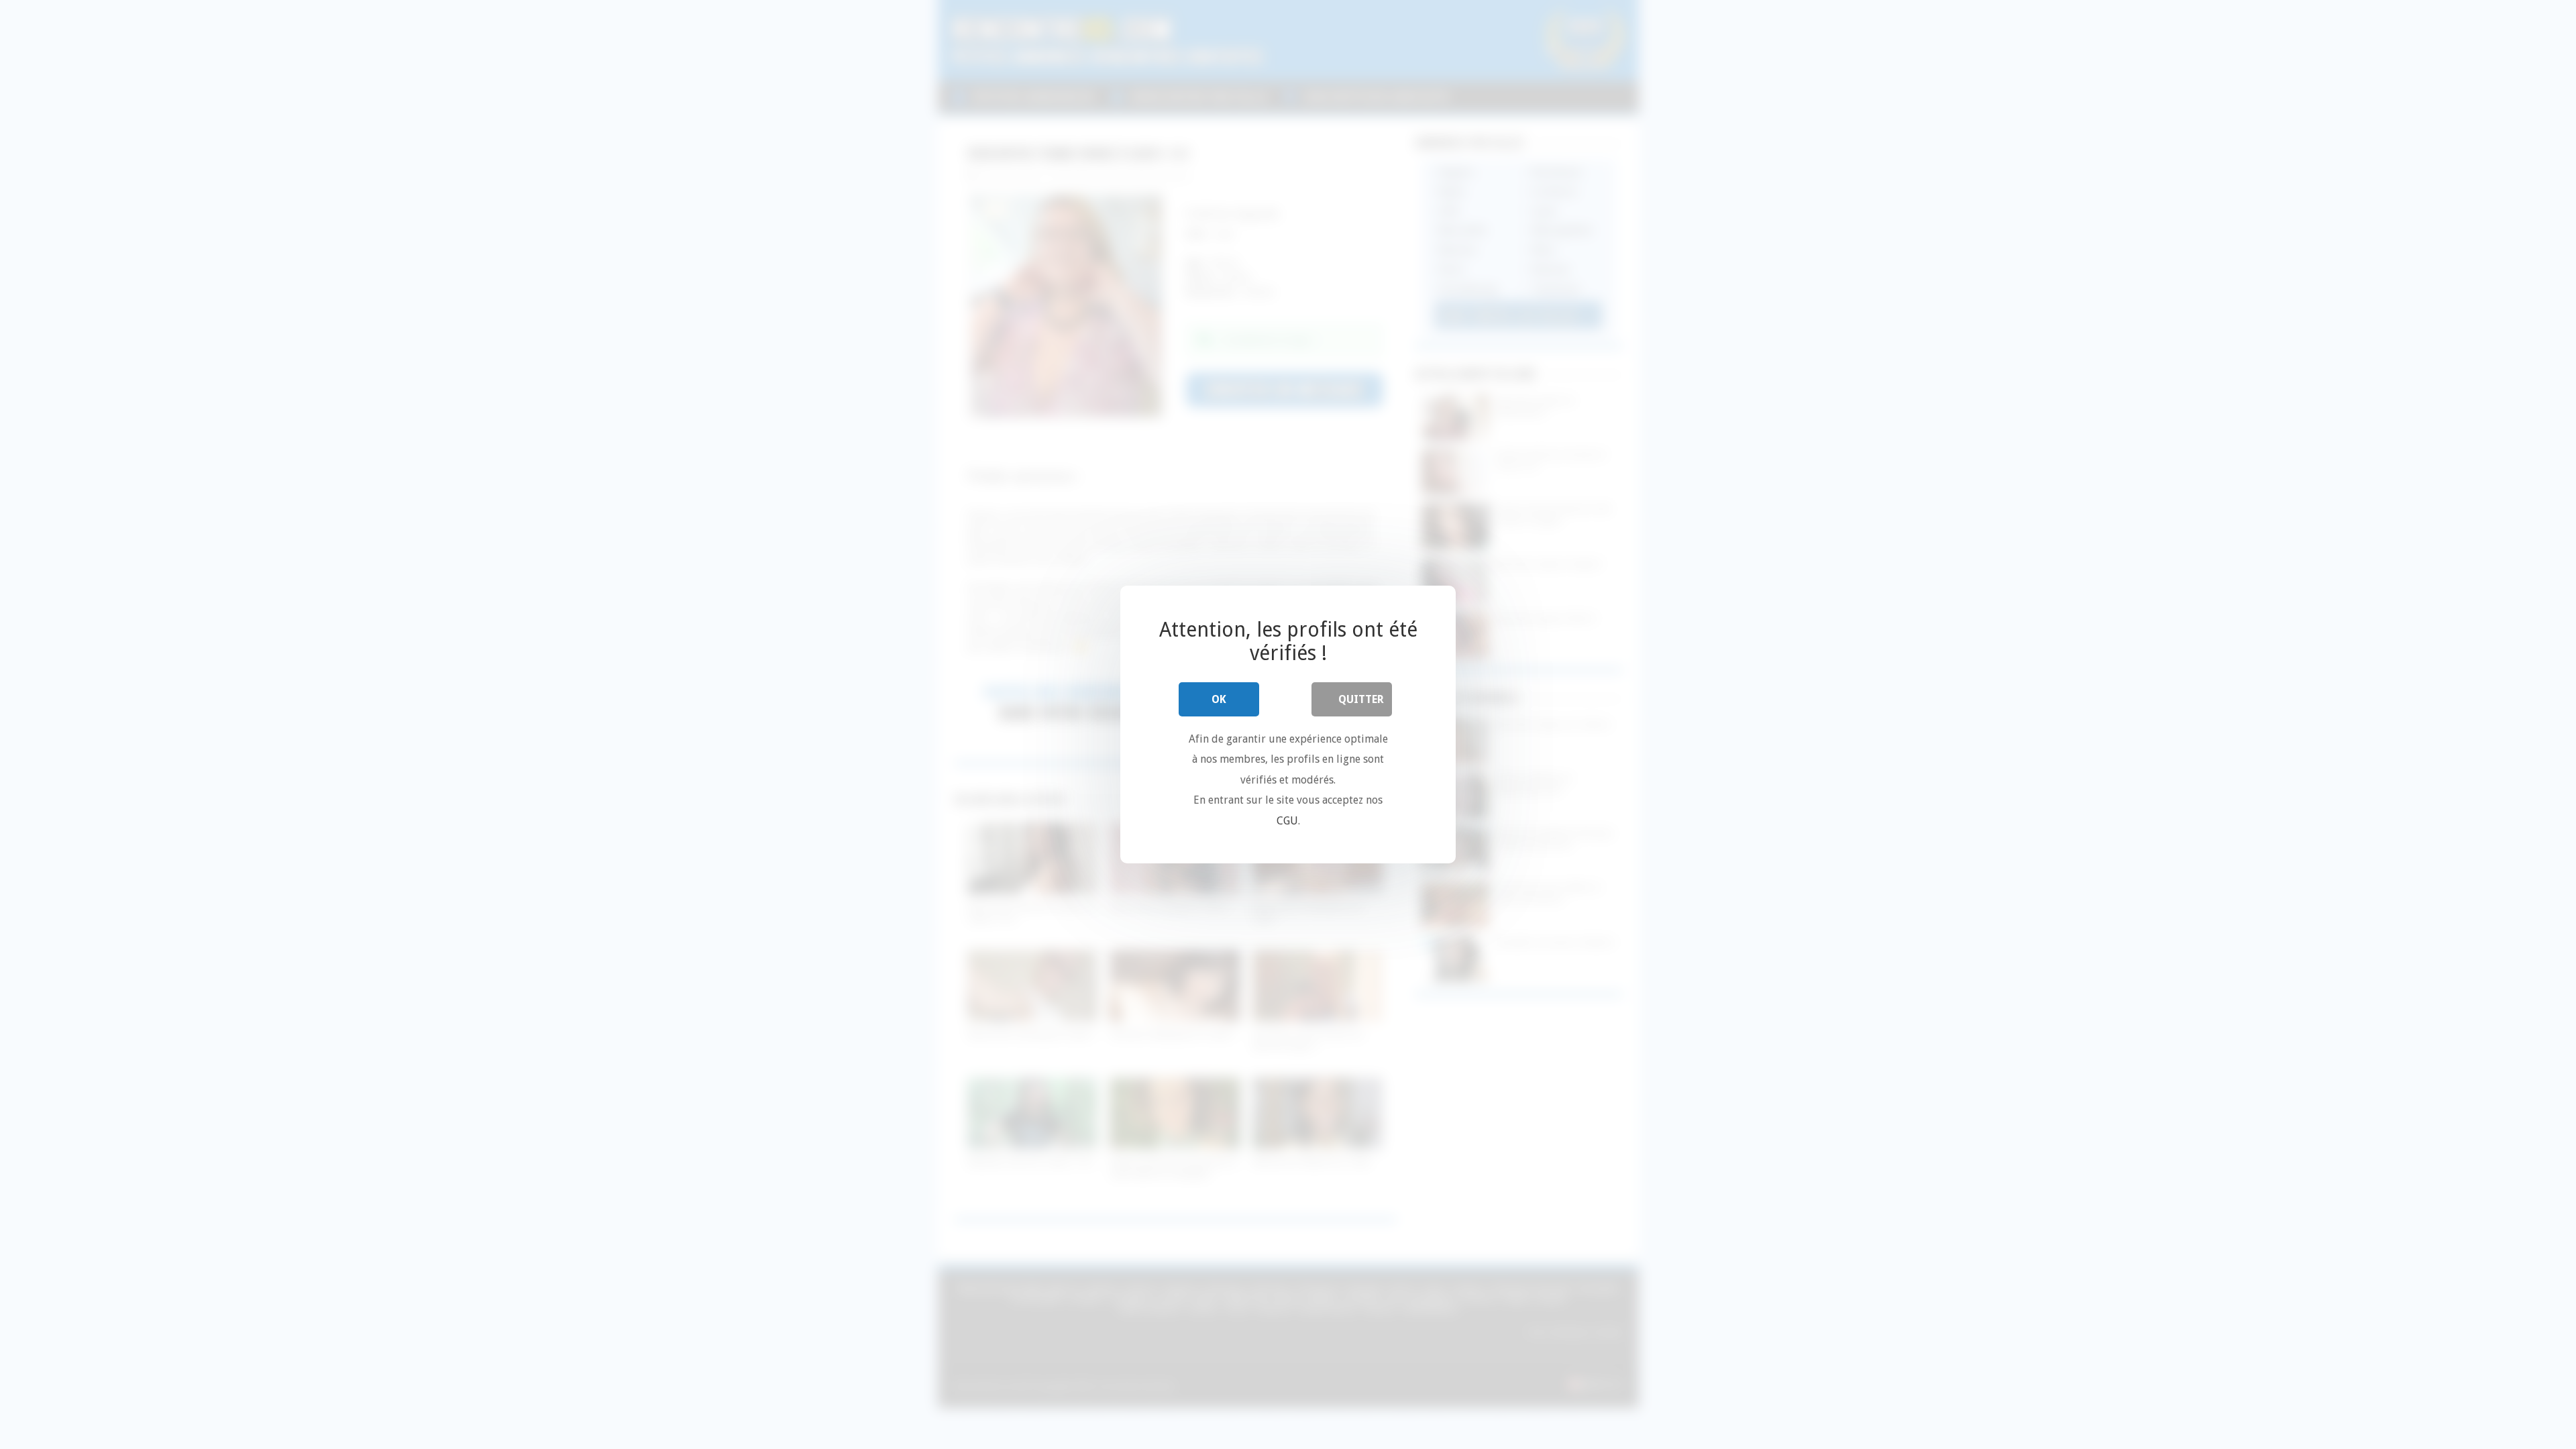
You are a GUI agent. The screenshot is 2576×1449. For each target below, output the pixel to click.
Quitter (1361, 699)
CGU (1287, 821)
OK (1219, 699)
